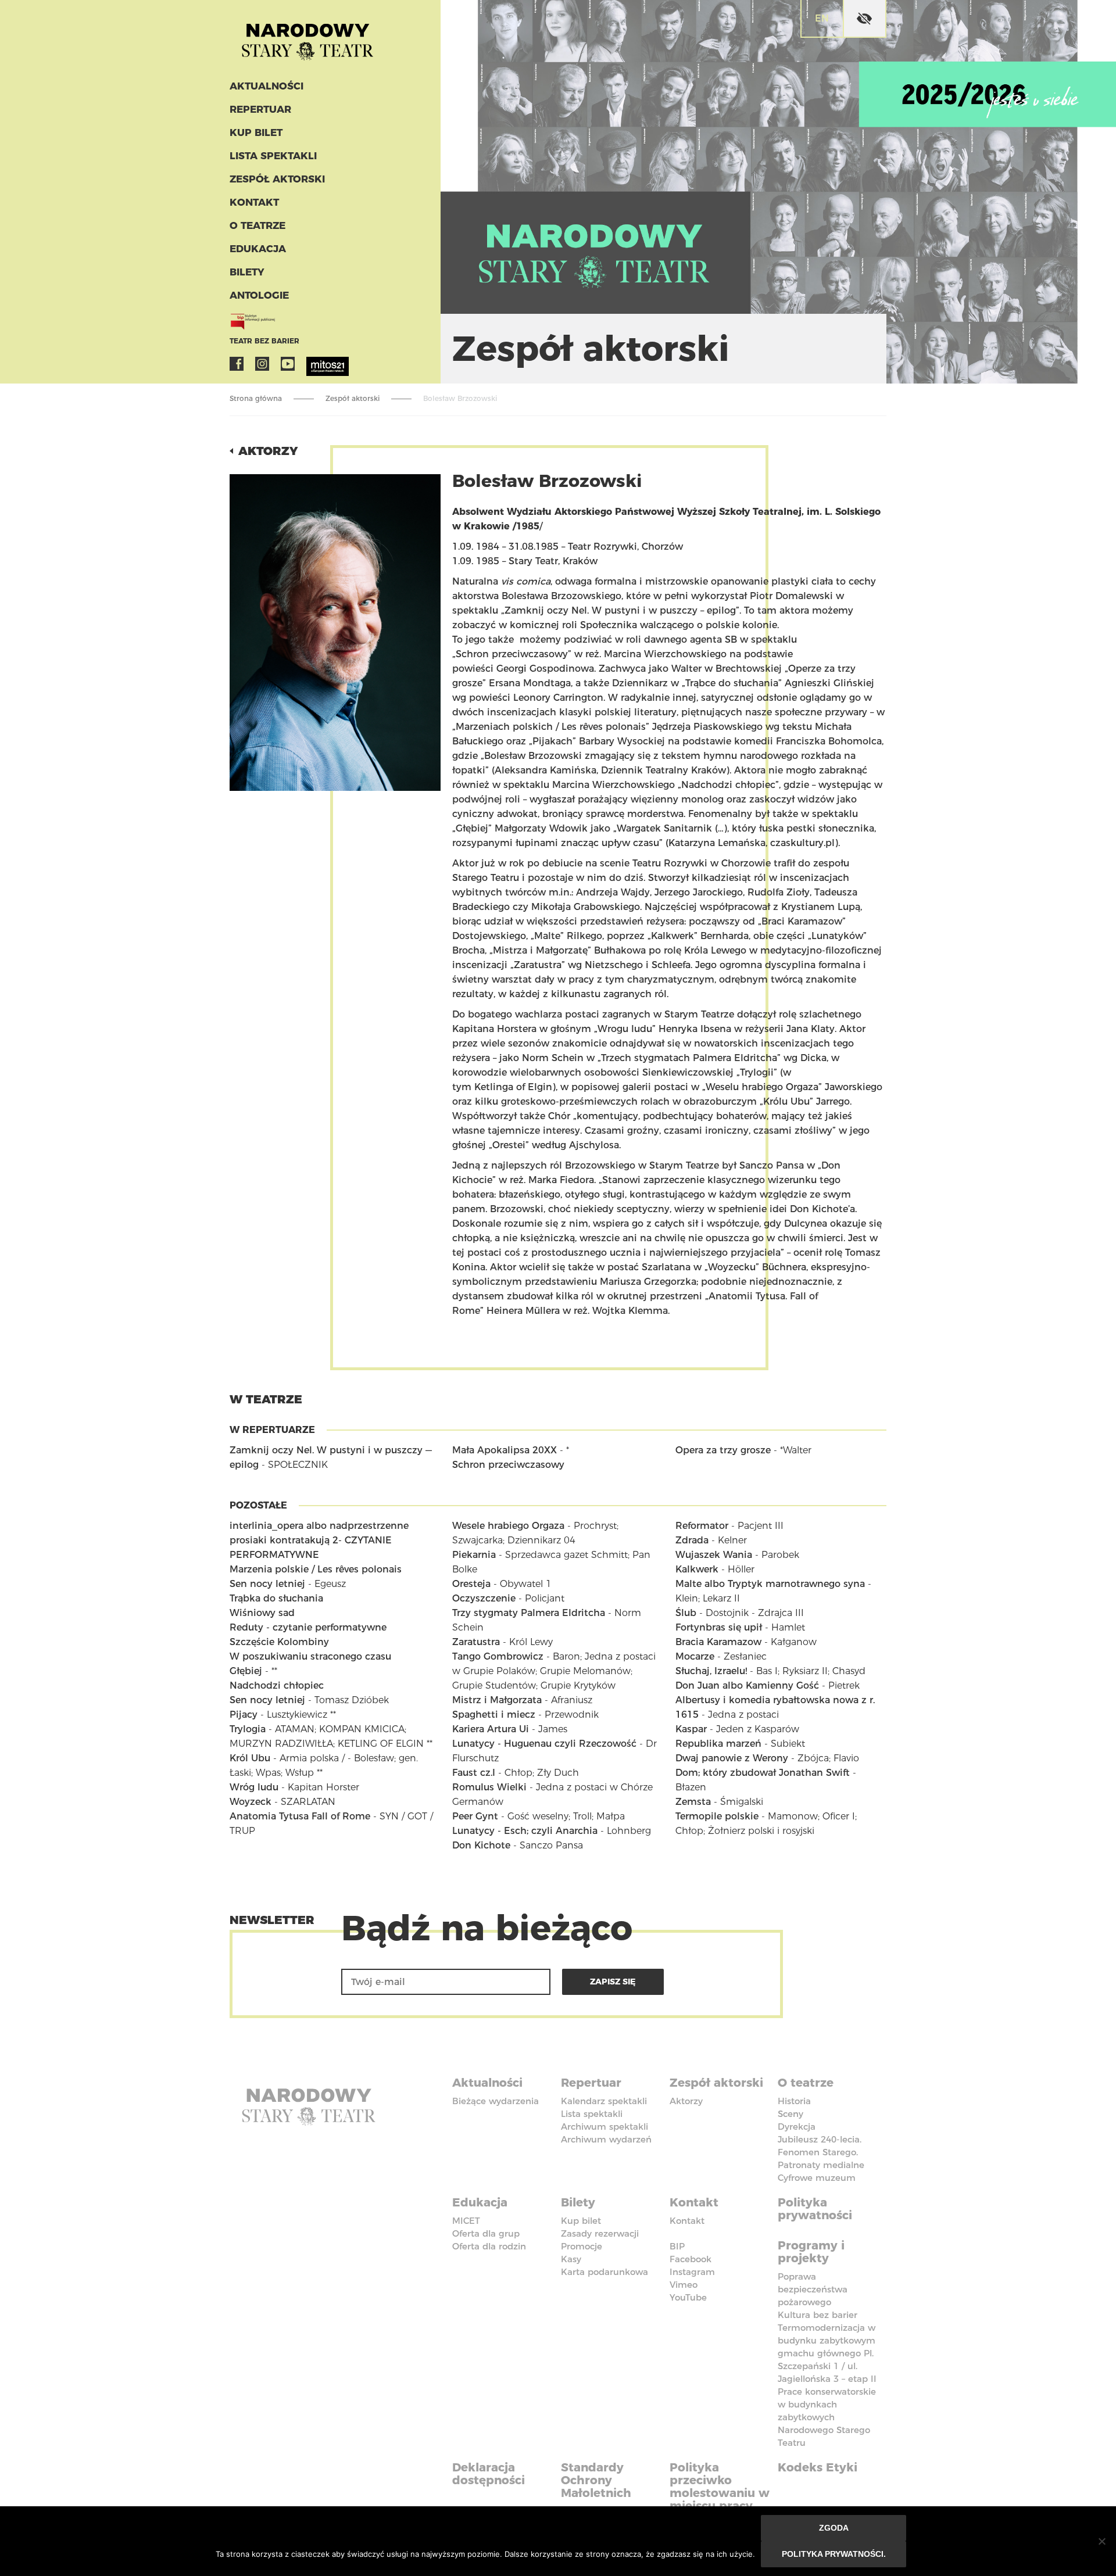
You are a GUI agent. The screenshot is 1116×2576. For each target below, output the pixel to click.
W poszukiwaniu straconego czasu (310, 1656)
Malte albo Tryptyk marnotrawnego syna (770, 1584)
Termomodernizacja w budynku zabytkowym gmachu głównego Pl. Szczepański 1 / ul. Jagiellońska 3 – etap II (827, 2353)
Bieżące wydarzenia (496, 2101)
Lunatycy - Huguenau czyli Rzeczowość (544, 1744)
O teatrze (257, 225)
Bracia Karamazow (718, 1642)
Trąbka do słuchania (276, 1598)
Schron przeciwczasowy (508, 1465)
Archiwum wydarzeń (606, 2139)
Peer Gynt (475, 1816)
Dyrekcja (797, 2127)
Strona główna (256, 398)
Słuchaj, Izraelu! (711, 1671)
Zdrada (692, 1540)
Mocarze (695, 1656)
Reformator (702, 1526)
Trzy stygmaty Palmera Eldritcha (529, 1613)
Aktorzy (268, 451)
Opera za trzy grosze (723, 1450)
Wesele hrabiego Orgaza (508, 1526)
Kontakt (254, 202)
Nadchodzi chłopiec (277, 1685)
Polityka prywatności (815, 2209)
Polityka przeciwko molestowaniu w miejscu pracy (720, 2487)
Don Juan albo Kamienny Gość (747, 1685)
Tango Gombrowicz (498, 1656)
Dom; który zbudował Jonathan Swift (763, 1773)
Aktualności (267, 86)
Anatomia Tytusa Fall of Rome (300, 1816)
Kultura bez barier (818, 2315)
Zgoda (834, 2528)
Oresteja (471, 1584)
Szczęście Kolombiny (279, 1642)
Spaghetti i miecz (494, 1715)
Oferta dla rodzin (489, 2246)
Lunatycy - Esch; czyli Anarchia (525, 1831)
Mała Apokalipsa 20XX (505, 1450)
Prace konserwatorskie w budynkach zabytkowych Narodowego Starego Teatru (827, 2417)
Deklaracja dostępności (489, 2474)
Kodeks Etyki (818, 2467)
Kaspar (691, 1729)
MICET (466, 2221)
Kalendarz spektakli (604, 2101)
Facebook (237, 364)
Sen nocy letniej (267, 1584)
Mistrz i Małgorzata (497, 1700)
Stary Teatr (307, 37)
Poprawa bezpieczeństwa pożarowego (813, 2289)
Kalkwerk (697, 1569)
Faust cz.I (474, 1773)
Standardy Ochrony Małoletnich (596, 2480)
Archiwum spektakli (604, 2127)
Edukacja (258, 249)
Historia (794, 2101)
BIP (677, 2246)
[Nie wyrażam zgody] (1101, 2541)
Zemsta (693, 1802)
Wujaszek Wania (714, 1555)
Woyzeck (251, 1802)
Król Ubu (250, 1758)
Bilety (247, 272)
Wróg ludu (254, 1787)
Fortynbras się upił (719, 1627)
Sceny (791, 2114)
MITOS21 (313, 364)
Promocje (582, 2246)
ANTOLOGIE (259, 295)
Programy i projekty (811, 2252)
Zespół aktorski (277, 179)
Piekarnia (474, 1555)
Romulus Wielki (489, 1787)
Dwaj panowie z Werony (732, 1758)
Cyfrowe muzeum (817, 2178)
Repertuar (260, 109)
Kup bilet (256, 132)
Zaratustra (476, 1642)
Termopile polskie (717, 1816)
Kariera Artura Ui (491, 1729)
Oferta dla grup (486, 2233)
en (822, 18)
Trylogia (248, 1729)
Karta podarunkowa (604, 2272)
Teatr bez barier (264, 341)
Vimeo (684, 2285)
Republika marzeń (718, 1744)
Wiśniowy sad (262, 1613)
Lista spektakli (273, 156)
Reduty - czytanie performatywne (308, 1627)
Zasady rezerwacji (600, 2233)
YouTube (288, 364)
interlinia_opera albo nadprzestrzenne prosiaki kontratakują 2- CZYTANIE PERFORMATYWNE (319, 1540)
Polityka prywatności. (834, 2554)
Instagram (262, 364)
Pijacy (244, 1715)
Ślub (686, 1613)
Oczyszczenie (484, 1598)
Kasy (571, 2259)
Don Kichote (481, 1845)
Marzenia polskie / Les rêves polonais (316, 1569)
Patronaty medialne (821, 2165)
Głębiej (246, 1671)
